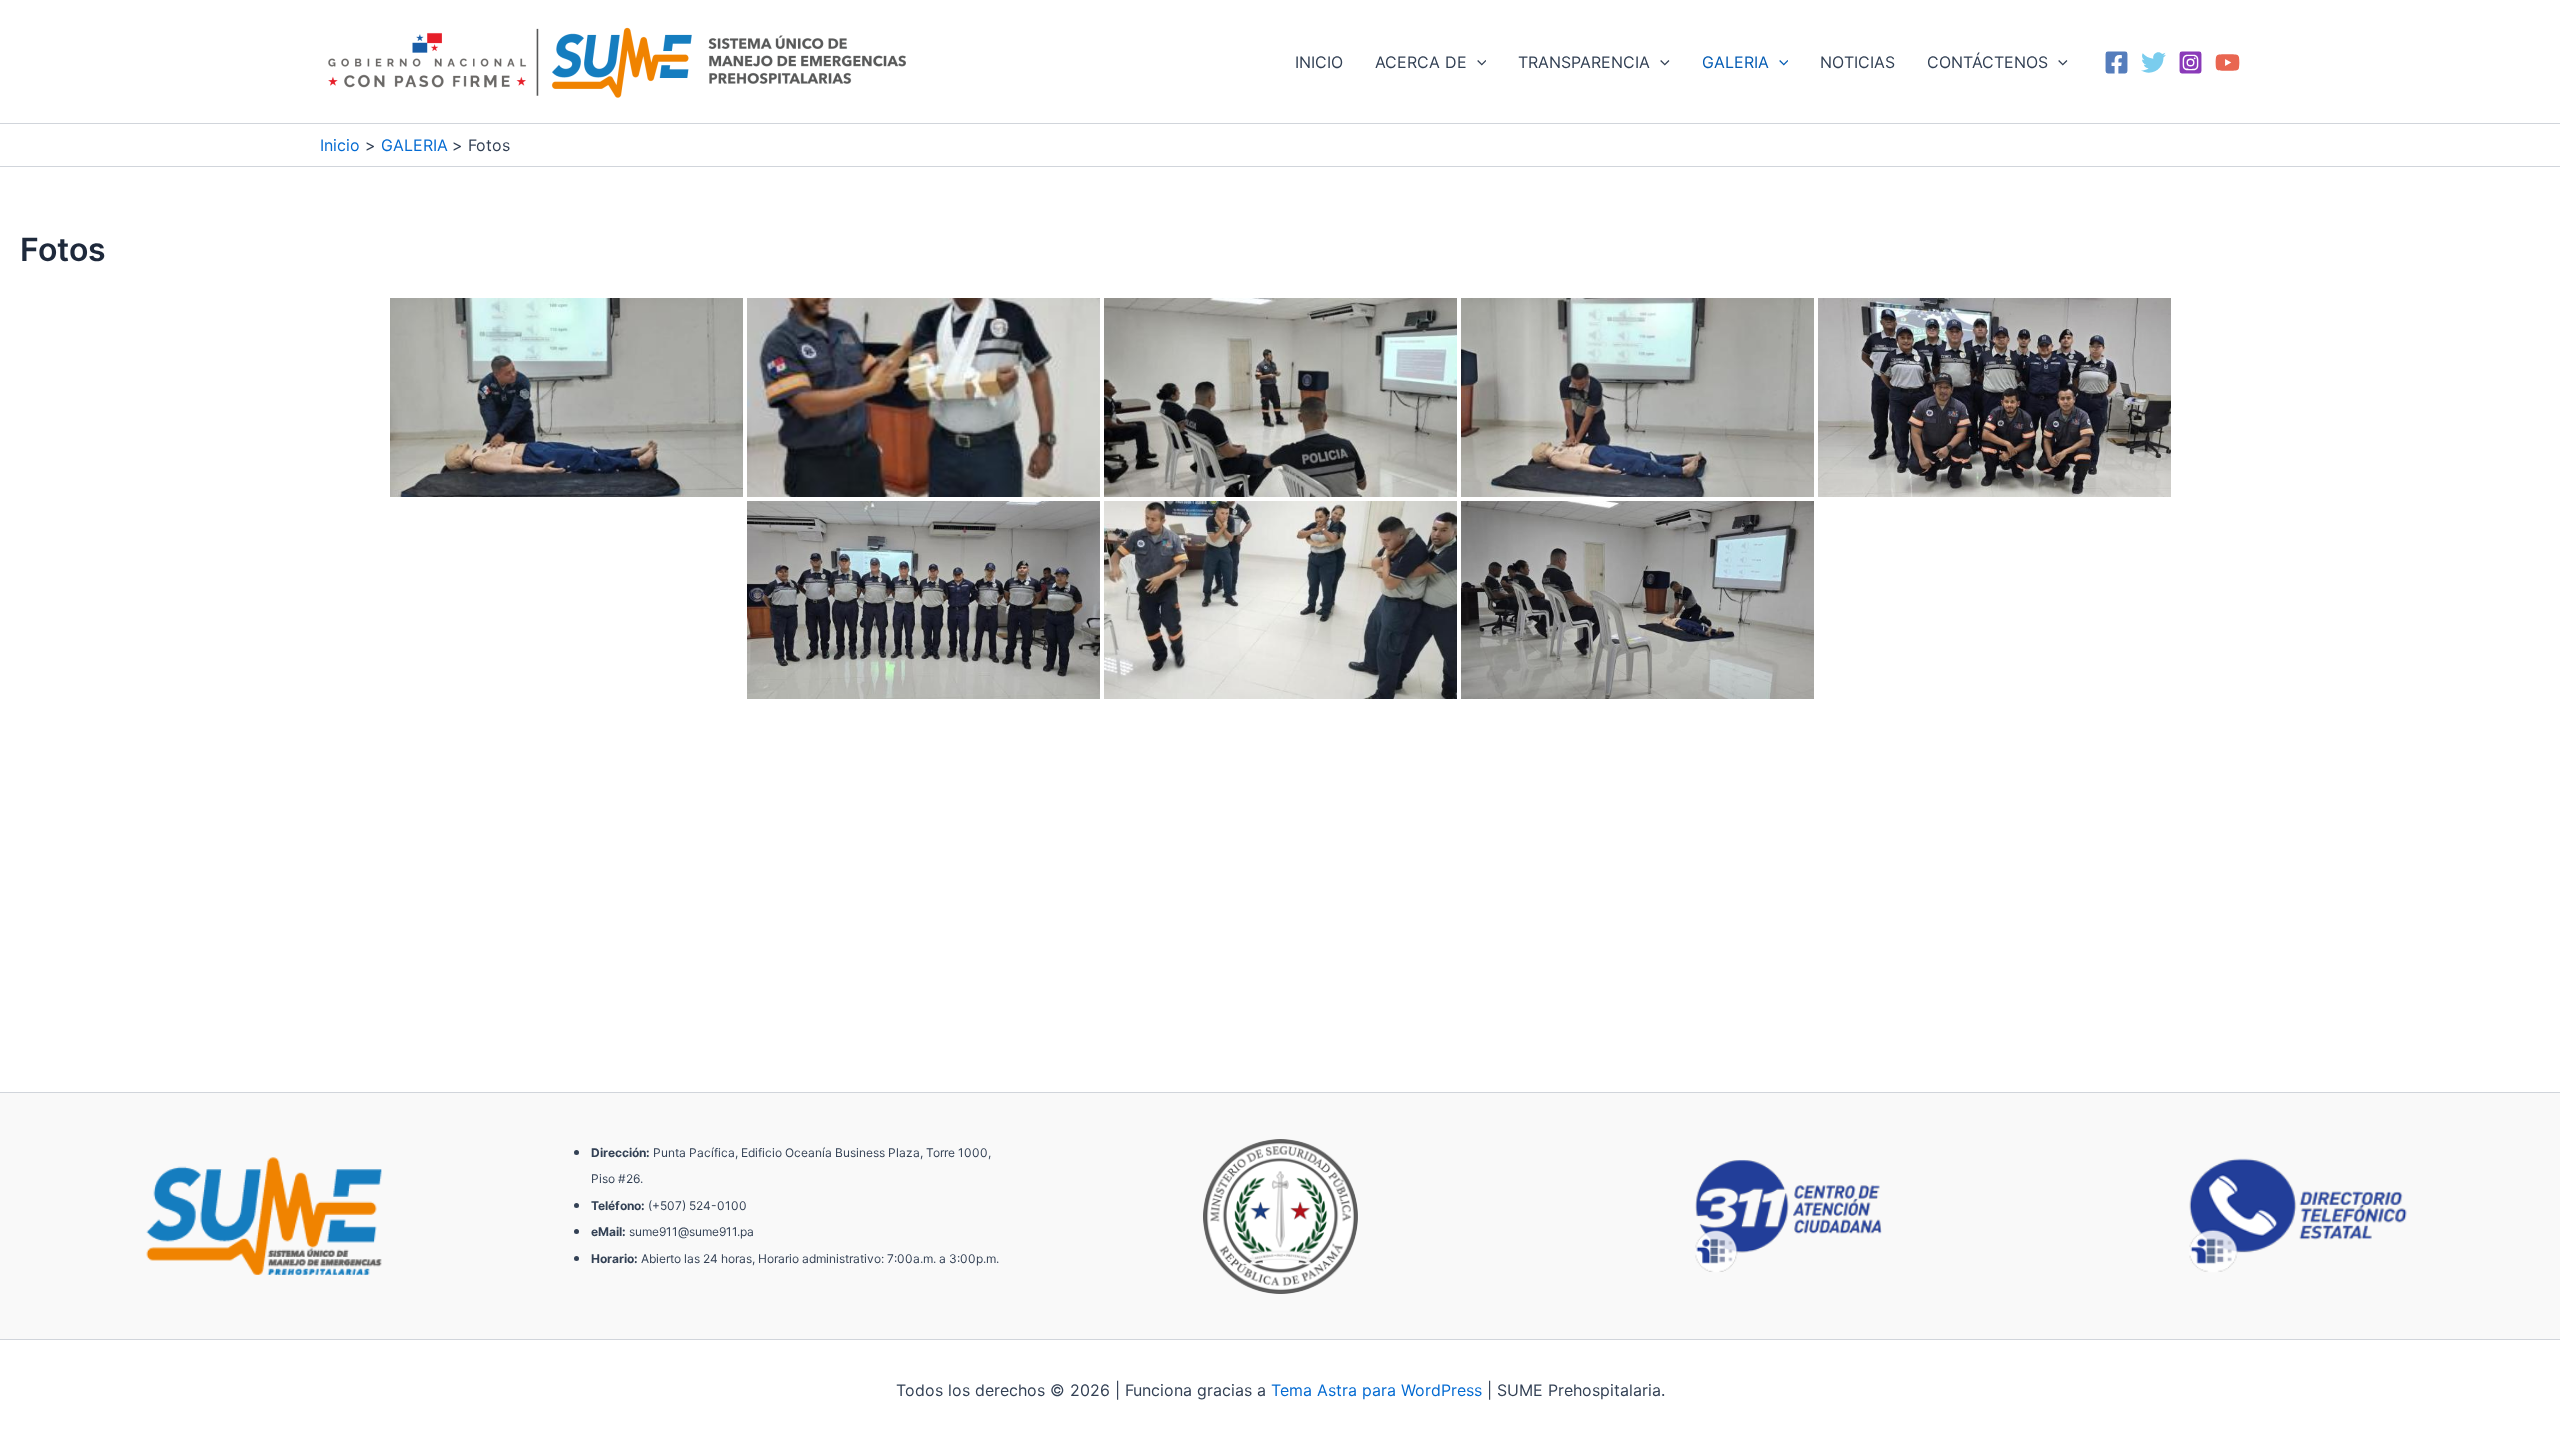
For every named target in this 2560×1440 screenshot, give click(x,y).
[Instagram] (2190, 62)
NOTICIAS (1857, 62)
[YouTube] (2227, 62)
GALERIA (1735, 62)
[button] (1477, 62)
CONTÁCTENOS (1987, 62)
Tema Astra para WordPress (1376, 1390)
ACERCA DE (1421, 62)
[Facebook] (2116, 62)
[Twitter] (2153, 62)
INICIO (1319, 62)
